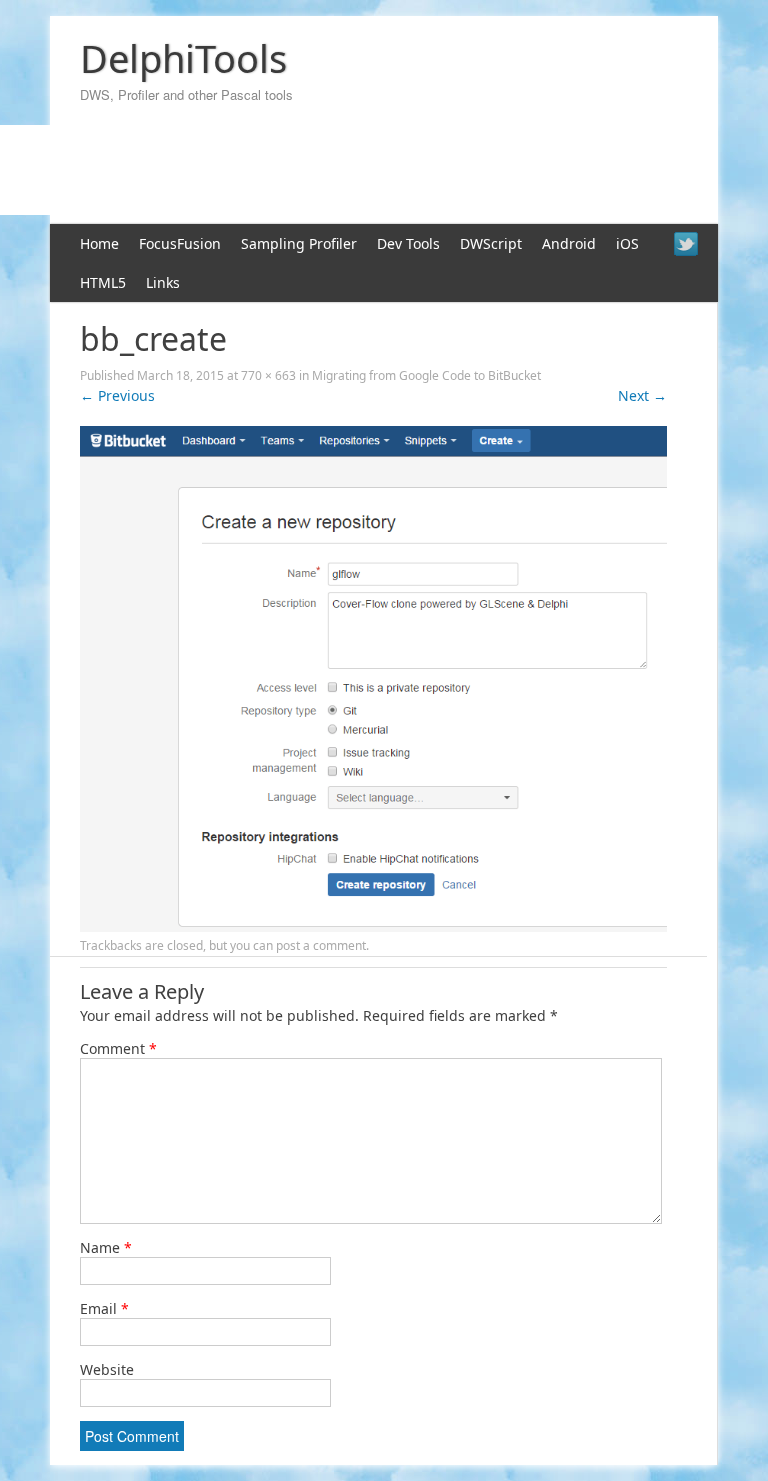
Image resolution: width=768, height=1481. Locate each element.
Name (106, 1247)
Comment (118, 1048)
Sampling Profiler (299, 243)
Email (104, 1308)
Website (107, 1369)
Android (569, 243)
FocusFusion (180, 243)
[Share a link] (686, 244)
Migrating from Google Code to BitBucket (426, 375)
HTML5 (103, 282)
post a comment (321, 945)
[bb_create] (373, 926)
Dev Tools (408, 243)
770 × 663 (268, 375)
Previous (117, 395)
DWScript (491, 243)
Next (642, 395)
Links (163, 282)
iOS (627, 243)
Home (99, 243)
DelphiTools (183, 58)
